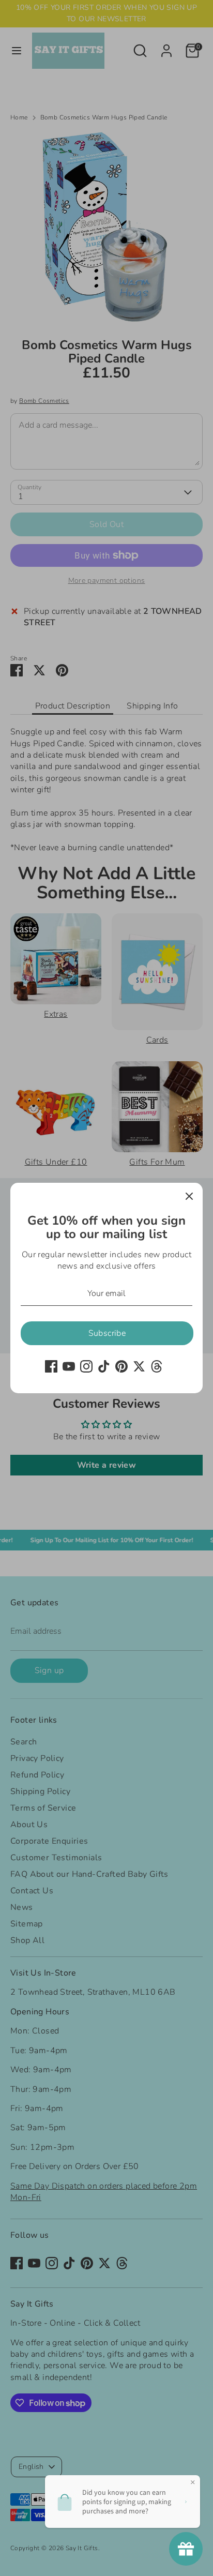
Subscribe (107, 1333)
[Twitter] (139, 1366)
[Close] (189, 1196)
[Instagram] (86, 1366)
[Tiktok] (104, 1366)
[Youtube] (69, 1366)
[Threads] (157, 1366)
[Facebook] (51, 1366)
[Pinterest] (121, 1366)
